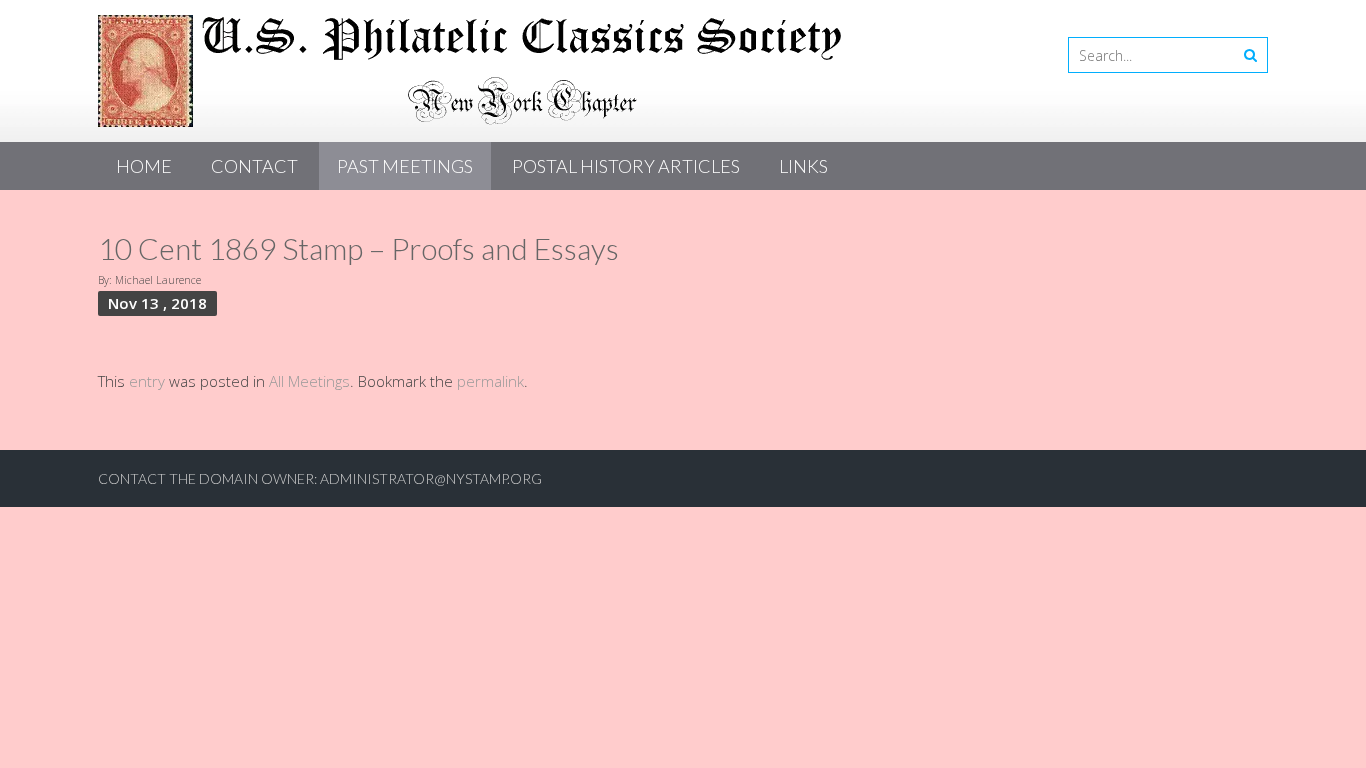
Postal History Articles (626, 166)
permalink (490, 381)
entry (147, 381)
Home (144, 166)
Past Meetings (405, 166)
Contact (254, 166)
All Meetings (309, 381)
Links (803, 166)
